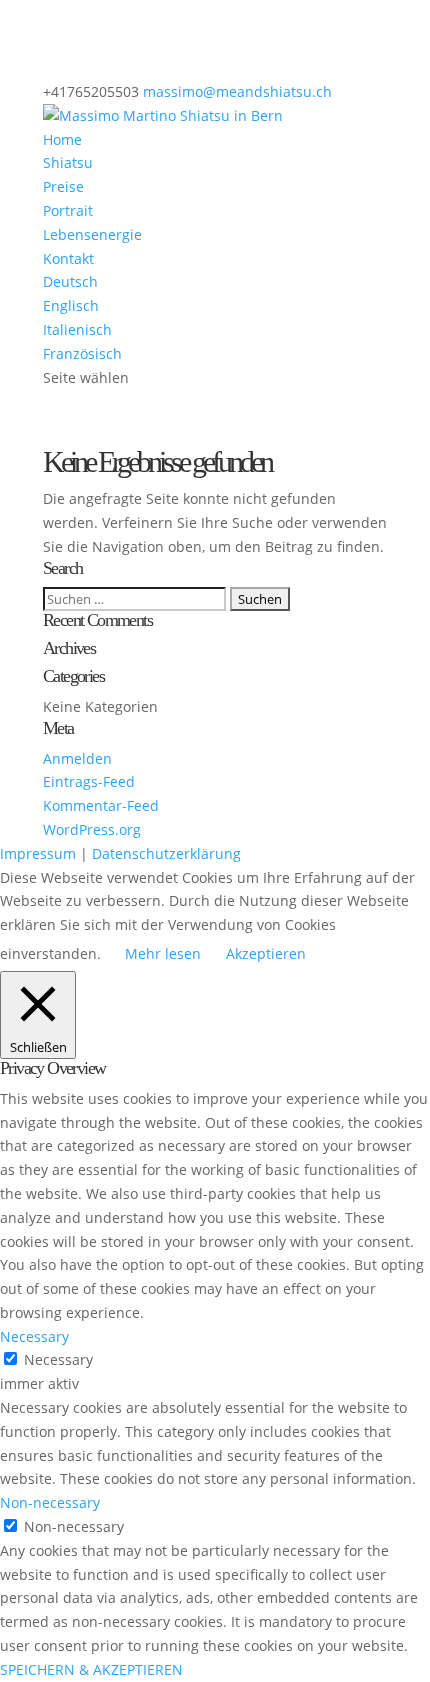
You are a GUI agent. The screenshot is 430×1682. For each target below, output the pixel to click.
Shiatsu (68, 162)
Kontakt (68, 258)
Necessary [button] (34, 1336)
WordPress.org (92, 829)
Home (62, 139)
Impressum (38, 853)
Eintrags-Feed (89, 781)
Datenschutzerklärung (166, 853)
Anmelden (77, 758)
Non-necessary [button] (50, 1502)
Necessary (58, 1359)
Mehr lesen (163, 953)
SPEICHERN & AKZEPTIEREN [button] (91, 1669)
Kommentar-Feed (101, 805)
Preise (63, 186)
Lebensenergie (92, 234)
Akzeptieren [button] (266, 953)
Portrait (68, 210)
